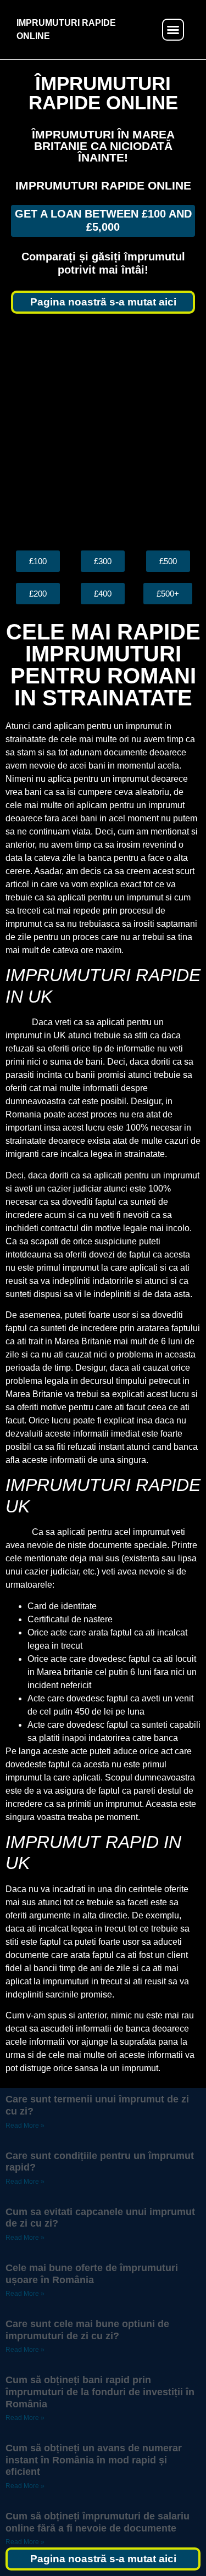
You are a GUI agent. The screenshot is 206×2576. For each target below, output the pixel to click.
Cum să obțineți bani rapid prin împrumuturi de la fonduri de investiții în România (100, 2392)
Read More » (25, 2126)
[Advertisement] (103, 432)
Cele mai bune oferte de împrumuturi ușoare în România (92, 2274)
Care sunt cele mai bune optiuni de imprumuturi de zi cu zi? (87, 2330)
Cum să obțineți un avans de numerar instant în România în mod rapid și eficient (94, 2460)
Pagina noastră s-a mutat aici (103, 302)
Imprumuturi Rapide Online (103, 185)
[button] (173, 30)
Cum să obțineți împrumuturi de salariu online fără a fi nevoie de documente (98, 2522)
